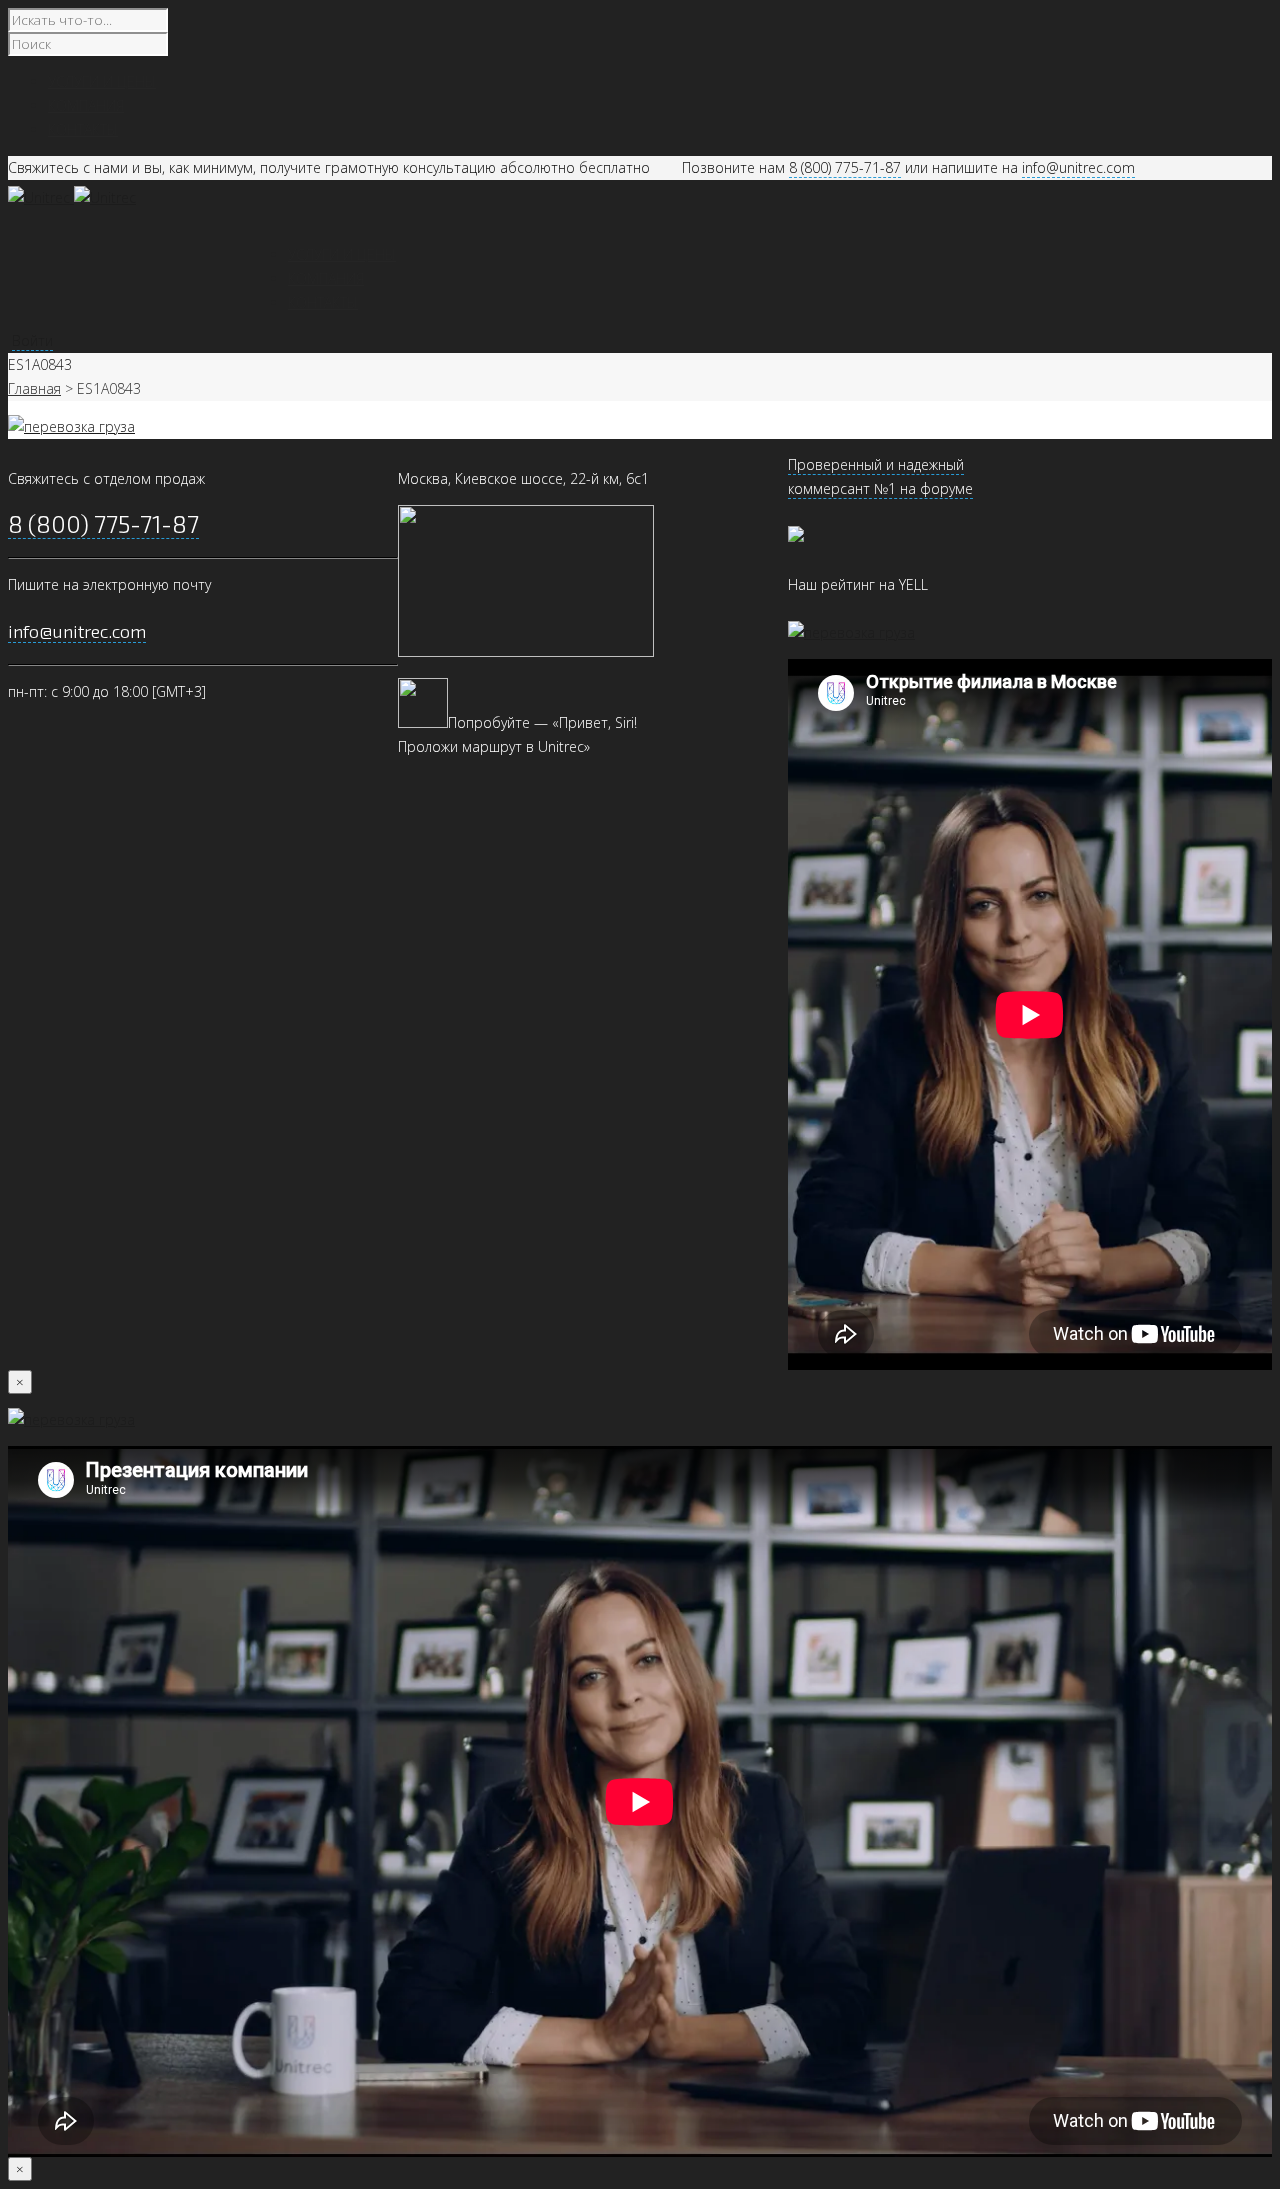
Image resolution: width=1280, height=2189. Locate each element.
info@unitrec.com (1078, 167)
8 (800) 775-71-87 (845, 167)
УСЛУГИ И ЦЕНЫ (342, 254)
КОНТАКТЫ (323, 302)
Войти (32, 340)
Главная (34, 388)
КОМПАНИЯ (326, 278)
